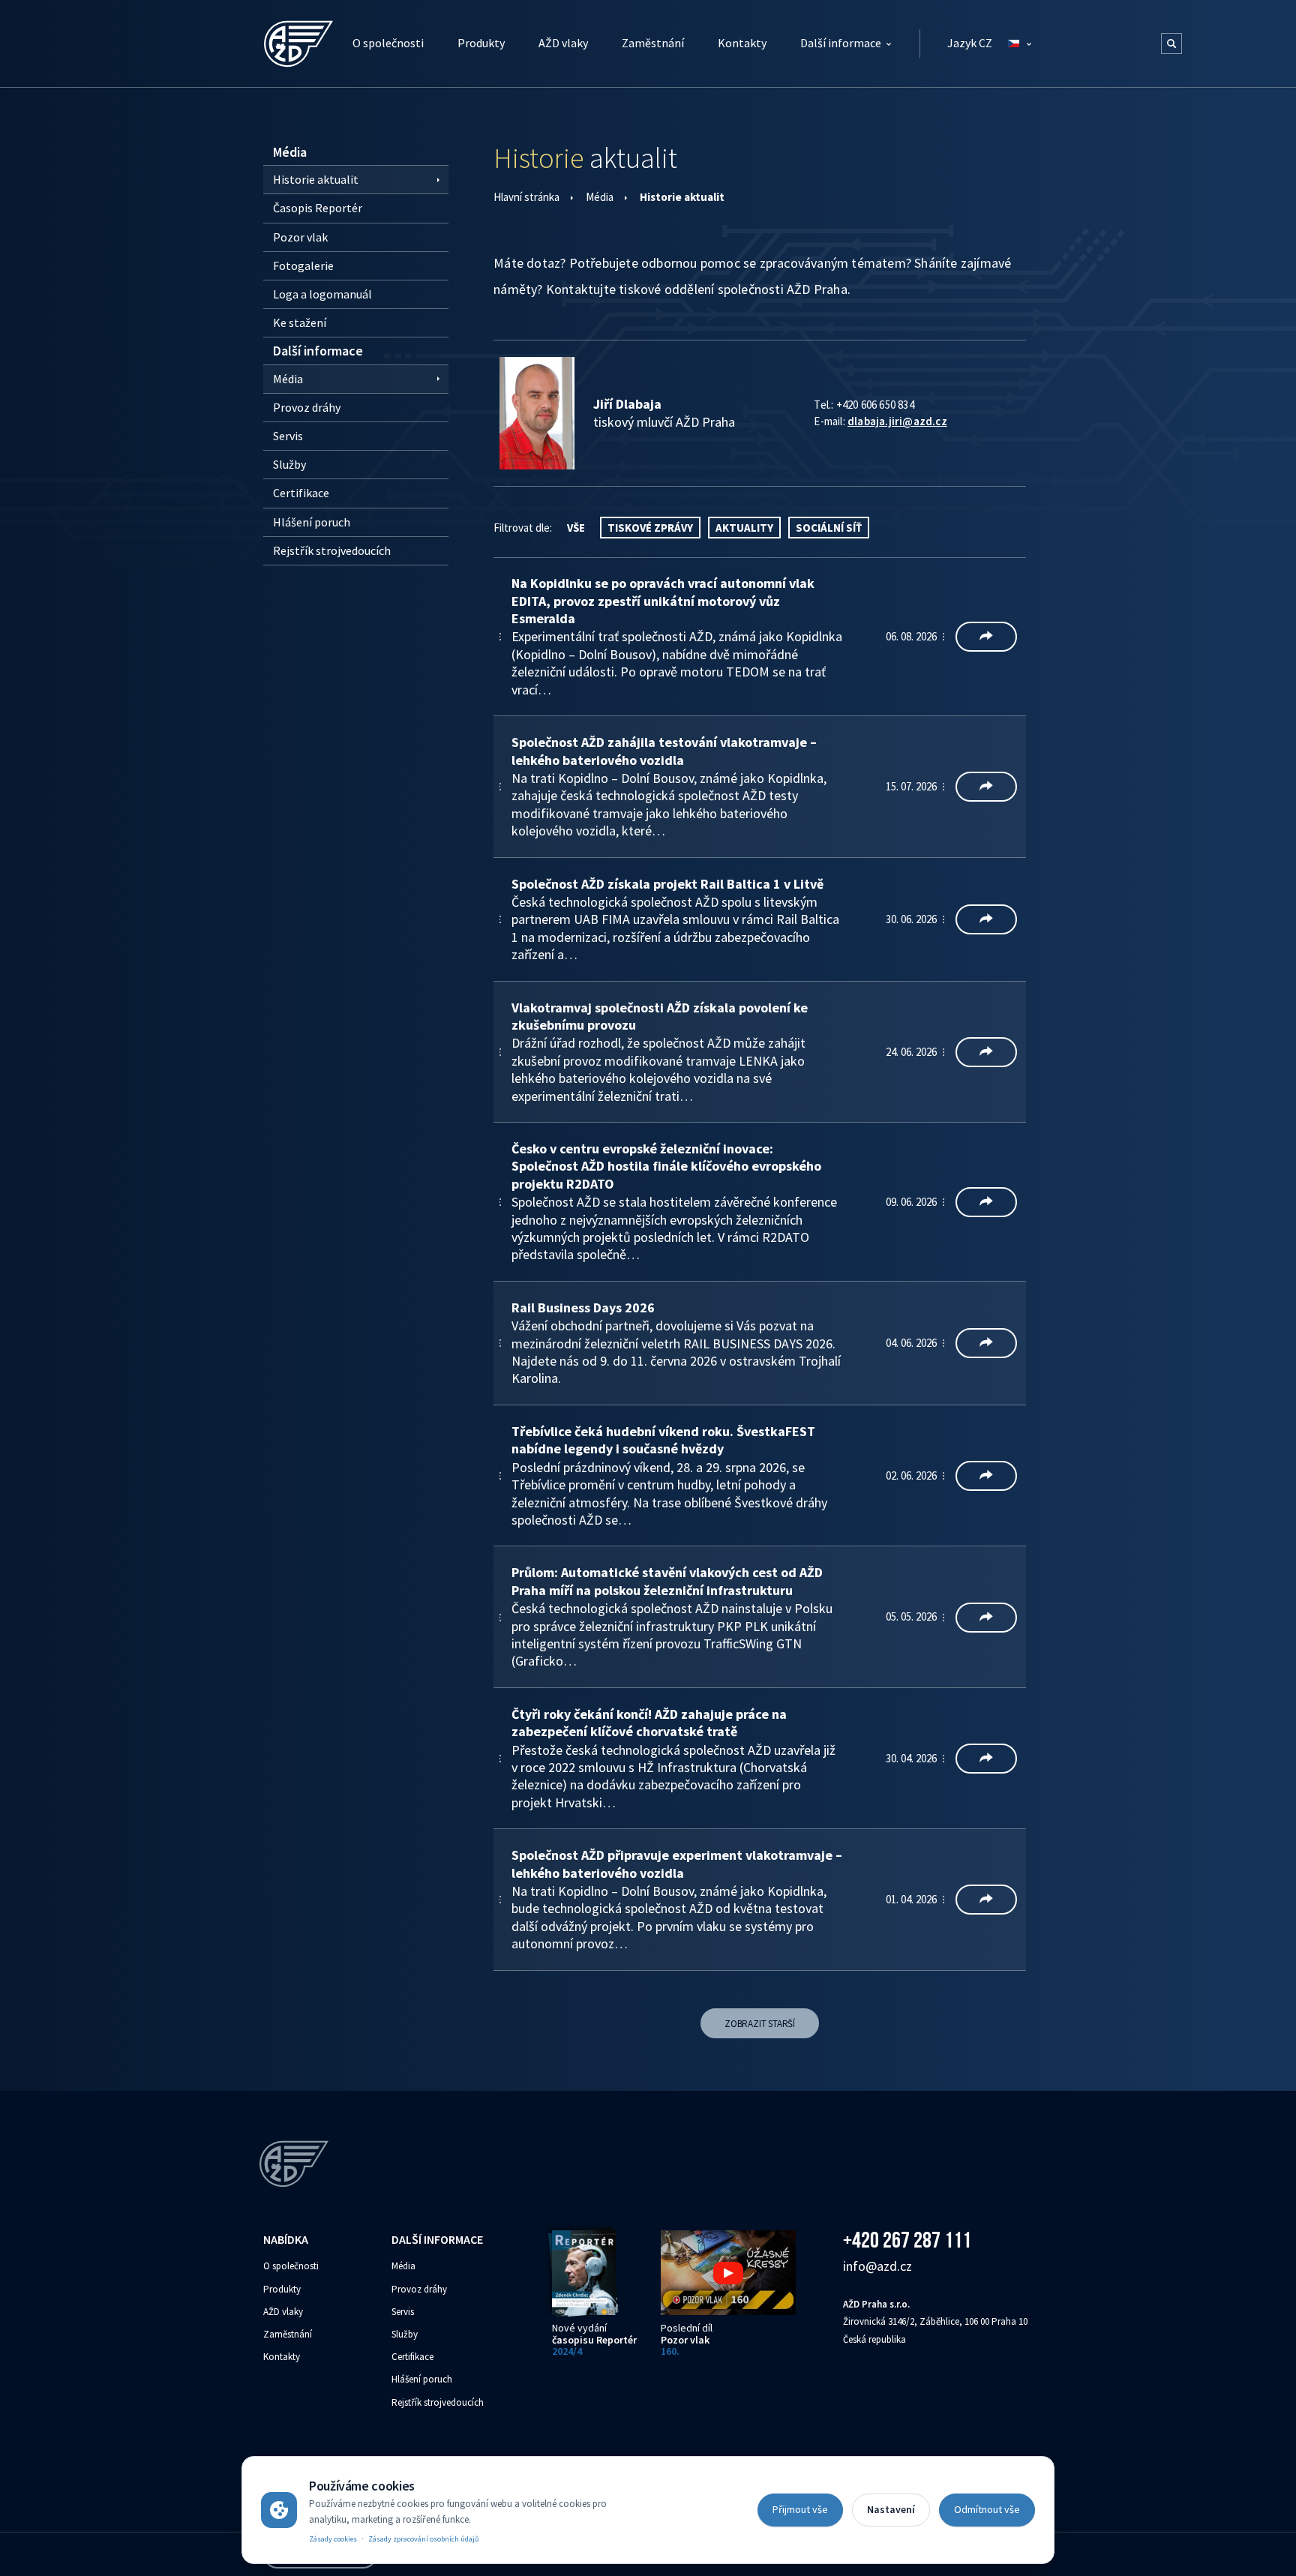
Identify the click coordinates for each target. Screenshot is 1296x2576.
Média (600, 197)
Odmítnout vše (987, 2509)
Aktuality (744, 528)
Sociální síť (829, 528)
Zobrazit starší (760, 2024)
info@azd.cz (877, 2266)
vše (576, 528)
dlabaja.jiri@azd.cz (897, 421)
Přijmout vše (800, 2509)
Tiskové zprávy (650, 528)
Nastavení (891, 2509)
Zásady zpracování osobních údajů (423, 2539)
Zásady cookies (333, 2539)
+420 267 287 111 (907, 2240)
